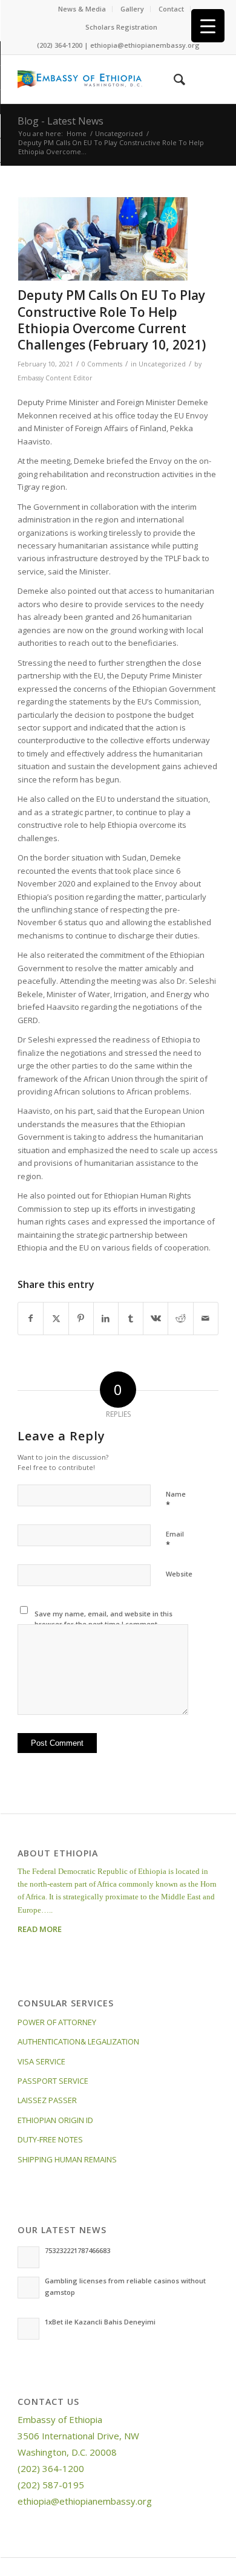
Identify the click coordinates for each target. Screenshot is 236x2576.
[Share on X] (56, 1318)
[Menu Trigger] (208, 26)
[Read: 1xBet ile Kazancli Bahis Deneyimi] (28, 2329)
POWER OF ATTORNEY (57, 2022)
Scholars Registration (121, 27)
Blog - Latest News (61, 121)
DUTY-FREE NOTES (50, 2139)
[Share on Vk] (156, 1318)
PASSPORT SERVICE (53, 2081)
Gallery (132, 9)
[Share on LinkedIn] (106, 1318)
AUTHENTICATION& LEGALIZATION (78, 2041)
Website (179, 1574)
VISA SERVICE (41, 2061)
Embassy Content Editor (55, 378)
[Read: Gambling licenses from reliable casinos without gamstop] (28, 2288)
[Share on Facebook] (31, 1318)
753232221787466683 (77, 2250)
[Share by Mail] (206, 1318)
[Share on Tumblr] (131, 1318)
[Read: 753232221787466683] (28, 2257)
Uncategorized (162, 364)
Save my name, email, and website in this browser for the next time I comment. (103, 1619)
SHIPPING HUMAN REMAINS (67, 2159)
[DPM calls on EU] (103, 239)
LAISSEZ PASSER (47, 2100)
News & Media (82, 9)
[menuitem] (82, 9)
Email (175, 1540)
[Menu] (202, 79)
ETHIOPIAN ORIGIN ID (55, 2120)
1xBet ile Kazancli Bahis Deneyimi (100, 2322)
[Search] (173, 79)
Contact (171, 9)
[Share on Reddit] (180, 1318)
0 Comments (102, 364)
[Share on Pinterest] (81, 1318)
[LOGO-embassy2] (98, 79)
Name (176, 1500)
